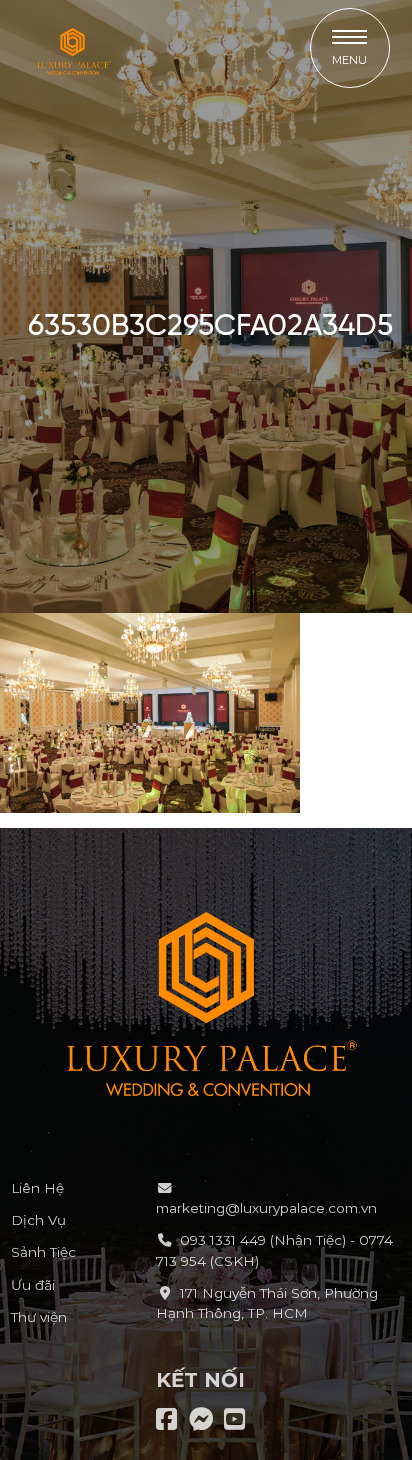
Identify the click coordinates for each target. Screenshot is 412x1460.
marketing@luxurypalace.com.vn (266, 1208)
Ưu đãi (33, 1285)
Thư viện (39, 1317)
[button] (350, 48)
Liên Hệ (37, 1188)
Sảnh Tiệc (43, 1252)
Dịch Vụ (38, 1220)
